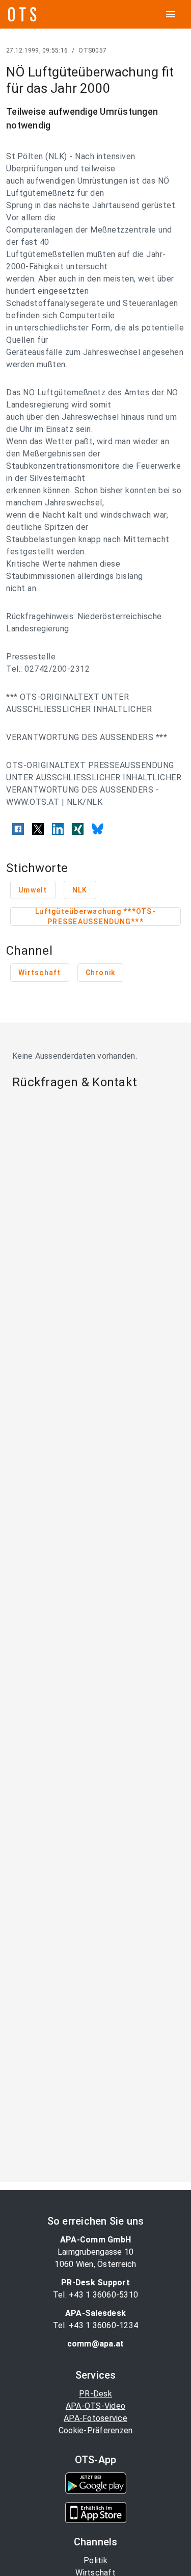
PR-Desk (95, 2394)
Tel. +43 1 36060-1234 (95, 2325)
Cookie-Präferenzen (96, 2430)
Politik (95, 2560)
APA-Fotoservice (95, 2418)
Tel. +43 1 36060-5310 (95, 2295)
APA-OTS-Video (95, 2406)
